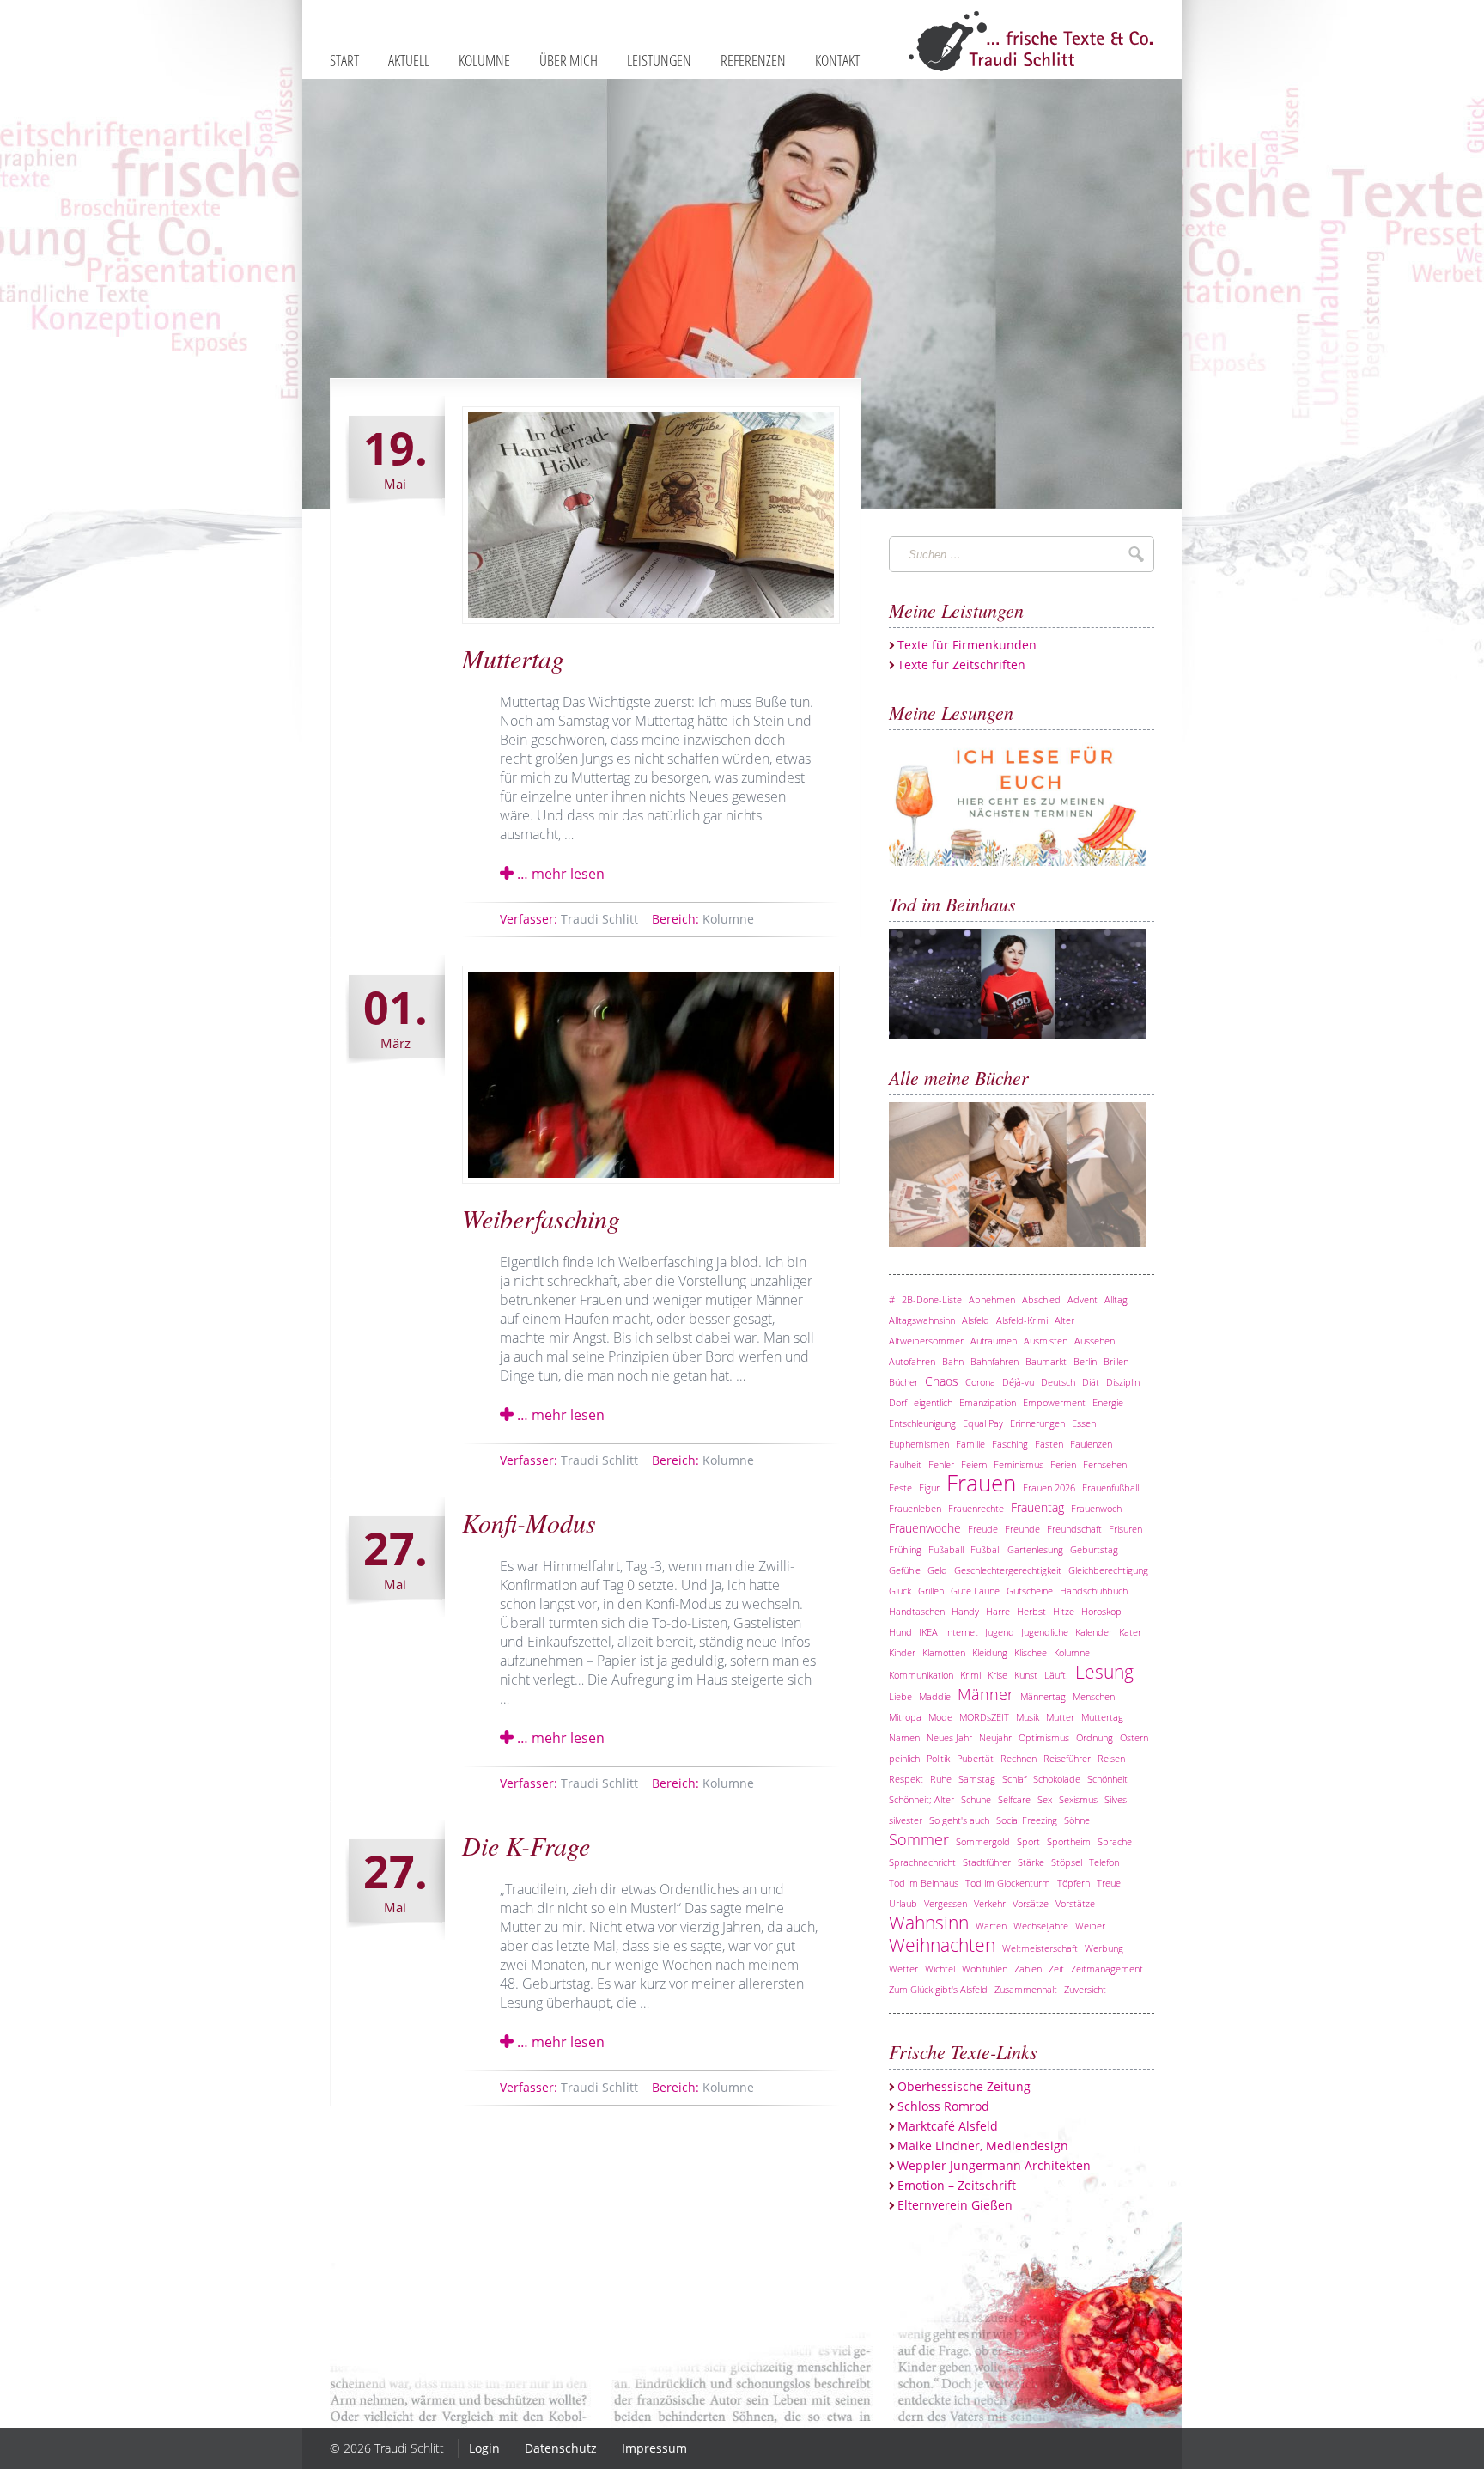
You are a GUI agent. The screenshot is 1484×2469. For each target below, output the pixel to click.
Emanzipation (988, 1402)
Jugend (1000, 1632)
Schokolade (1057, 1779)
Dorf (898, 1402)
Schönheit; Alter (921, 1799)
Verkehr (990, 1903)
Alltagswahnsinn (922, 1320)
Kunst (1026, 1675)
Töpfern (1073, 1883)
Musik (1028, 1717)
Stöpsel (1067, 1862)
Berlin (1085, 1361)
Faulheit (905, 1464)
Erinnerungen (1037, 1423)
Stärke (1031, 1862)
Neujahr (995, 1737)
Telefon (1104, 1862)
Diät (1091, 1382)
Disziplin (1123, 1382)
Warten (991, 1926)
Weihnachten (942, 1945)
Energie (1108, 1402)
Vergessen (946, 1903)
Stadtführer (987, 1862)
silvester (906, 1820)
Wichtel (940, 1969)
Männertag (1043, 1696)
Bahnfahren (994, 1361)
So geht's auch (959, 1820)
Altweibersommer (926, 1341)
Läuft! (1056, 1675)
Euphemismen (919, 1444)
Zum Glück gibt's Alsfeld (938, 1989)
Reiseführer (1067, 1758)
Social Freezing (1027, 1820)
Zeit (1056, 1969)
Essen (1084, 1423)
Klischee (1031, 1652)
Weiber (1090, 1926)
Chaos (942, 1381)
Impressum (654, 2448)
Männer (985, 1694)
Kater (1130, 1632)
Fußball (985, 1549)
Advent (1083, 1299)
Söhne (1077, 1820)
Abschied (1041, 1299)
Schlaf (1014, 1779)
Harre (998, 1611)
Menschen (1094, 1696)
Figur (929, 1487)
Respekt (906, 1779)
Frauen (981, 1483)
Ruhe (941, 1779)
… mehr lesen (559, 874)
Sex (1045, 1799)
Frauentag (1037, 1507)
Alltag (1116, 1299)
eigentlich (933, 1402)
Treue (1109, 1883)
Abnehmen (992, 1299)
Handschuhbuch (1094, 1591)
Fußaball (946, 1549)
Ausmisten (1046, 1341)
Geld (937, 1570)
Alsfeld (976, 1320)
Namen (904, 1737)
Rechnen (1019, 1758)
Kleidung (990, 1652)
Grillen (931, 1591)
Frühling (905, 1549)
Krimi (970, 1675)
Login (484, 2448)
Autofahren (912, 1361)
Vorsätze (1031, 1903)
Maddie (935, 1696)
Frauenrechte (976, 1508)
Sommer (919, 1839)
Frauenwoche (925, 1528)
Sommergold (983, 1841)
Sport (1028, 1841)
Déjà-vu (1018, 1382)
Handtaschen (917, 1611)
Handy (965, 1611)
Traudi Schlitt (569, 919)
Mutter (1060, 1717)
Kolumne (703, 919)
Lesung (1104, 1672)
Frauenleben (915, 1508)
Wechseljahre (1041, 1926)
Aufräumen (994, 1341)
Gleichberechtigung (1108, 1570)
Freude (983, 1529)
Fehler (941, 1464)
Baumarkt (1046, 1361)
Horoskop (1101, 1611)
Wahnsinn (929, 1923)
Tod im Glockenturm (1008, 1883)
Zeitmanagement (1107, 1969)
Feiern (974, 1464)
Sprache (1115, 1841)
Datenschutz (561, 2448)
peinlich (904, 1758)
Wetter (903, 1969)
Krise (997, 1675)
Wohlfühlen (985, 1969)
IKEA (928, 1632)
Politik (938, 1758)
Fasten (1049, 1444)
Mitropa (905, 1717)
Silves (1116, 1799)
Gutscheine (1030, 1591)
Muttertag (513, 658)
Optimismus (1044, 1737)
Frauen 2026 (1049, 1487)
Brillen (1116, 1361)
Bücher (903, 1382)
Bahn (953, 1361)
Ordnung (1095, 1737)
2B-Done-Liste (932, 1299)
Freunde (1022, 1529)
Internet (961, 1632)
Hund (900, 1632)
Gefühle (905, 1570)
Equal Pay (983, 1423)
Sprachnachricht (922, 1862)
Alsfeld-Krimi (1022, 1320)
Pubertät (975, 1758)
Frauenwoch (1096, 1508)
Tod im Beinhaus (924, 1883)
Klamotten (944, 1652)
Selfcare (1014, 1799)
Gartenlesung (1035, 1549)
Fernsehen (1105, 1464)
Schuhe (976, 1799)
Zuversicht (1085, 1989)
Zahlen (1028, 1969)
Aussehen (1095, 1341)
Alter (1064, 1320)
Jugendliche (1045, 1632)
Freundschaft (1074, 1529)
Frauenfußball (1110, 1487)
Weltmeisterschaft (1040, 1948)
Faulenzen (1091, 1444)
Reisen (1111, 1758)
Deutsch (1058, 1382)
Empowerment (1054, 1402)
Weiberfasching (541, 1218)
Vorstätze (1075, 1903)
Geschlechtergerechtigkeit (1008, 1570)
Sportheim (1069, 1841)
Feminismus (1019, 1464)
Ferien (1063, 1464)
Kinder (902, 1652)
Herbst (1031, 1611)
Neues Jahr (949, 1737)
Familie (970, 1444)
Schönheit (1107, 1779)
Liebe (900, 1696)
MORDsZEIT (984, 1717)
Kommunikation (921, 1675)
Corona (980, 1382)
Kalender (1094, 1632)
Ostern (1134, 1737)
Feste (900, 1487)
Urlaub (903, 1903)
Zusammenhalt (1026, 1989)
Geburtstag (1094, 1549)
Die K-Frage (526, 1845)
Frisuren (1125, 1529)
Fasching (1010, 1444)
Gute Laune (975, 1591)
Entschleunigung (922, 1423)
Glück (900, 1591)
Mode (940, 1717)
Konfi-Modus (529, 1522)
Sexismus (1078, 1799)
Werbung (1104, 1948)
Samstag (977, 1779)
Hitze (1064, 1611)
